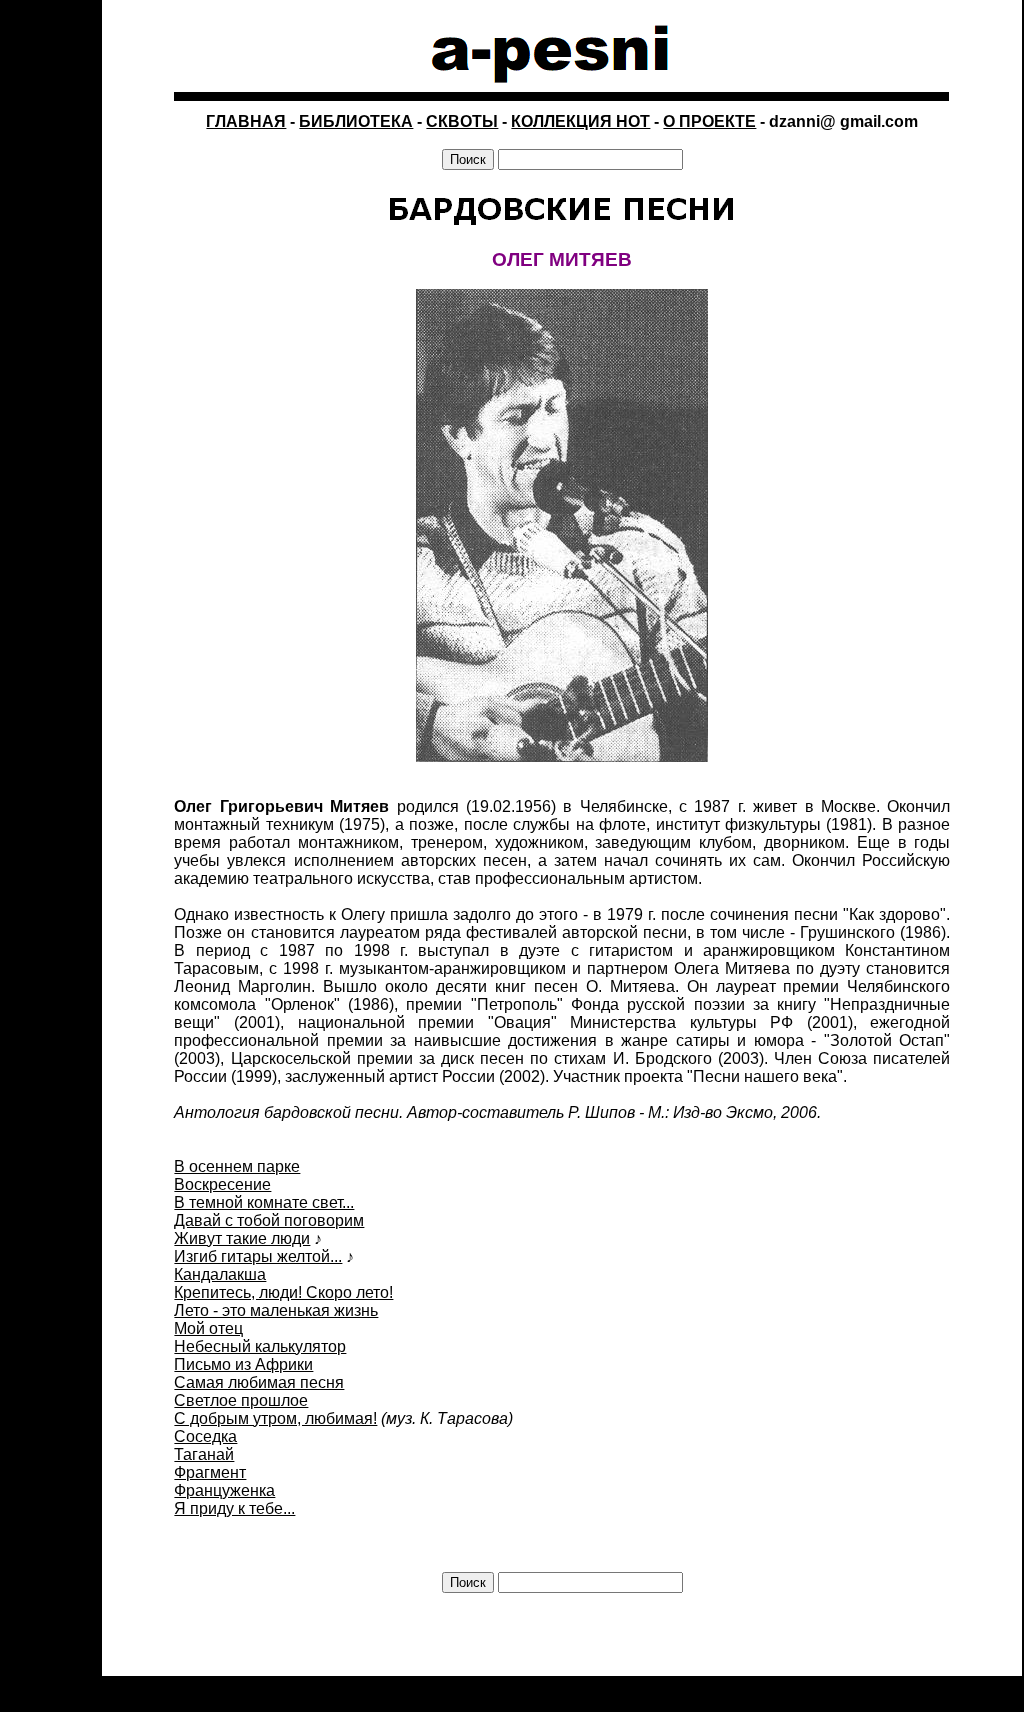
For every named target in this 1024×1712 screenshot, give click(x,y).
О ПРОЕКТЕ (709, 121)
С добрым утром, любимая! (275, 1418)
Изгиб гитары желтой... (258, 1256)
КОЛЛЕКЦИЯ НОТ (580, 121)
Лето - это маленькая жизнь (276, 1310)
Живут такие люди (242, 1238)
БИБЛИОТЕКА (356, 121)
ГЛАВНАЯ (246, 121)
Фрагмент (210, 1472)
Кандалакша (220, 1274)
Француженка (224, 1490)
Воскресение (222, 1184)
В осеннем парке (237, 1166)
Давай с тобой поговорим (269, 1220)
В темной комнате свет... (264, 1202)
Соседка (205, 1436)
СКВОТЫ (462, 121)
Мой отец (208, 1328)
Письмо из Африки (243, 1364)
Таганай (204, 1454)
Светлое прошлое (241, 1400)
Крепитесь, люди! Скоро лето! (283, 1292)
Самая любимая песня (259, 1382)
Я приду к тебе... (234, 1508)
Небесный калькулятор (260, 1346)
